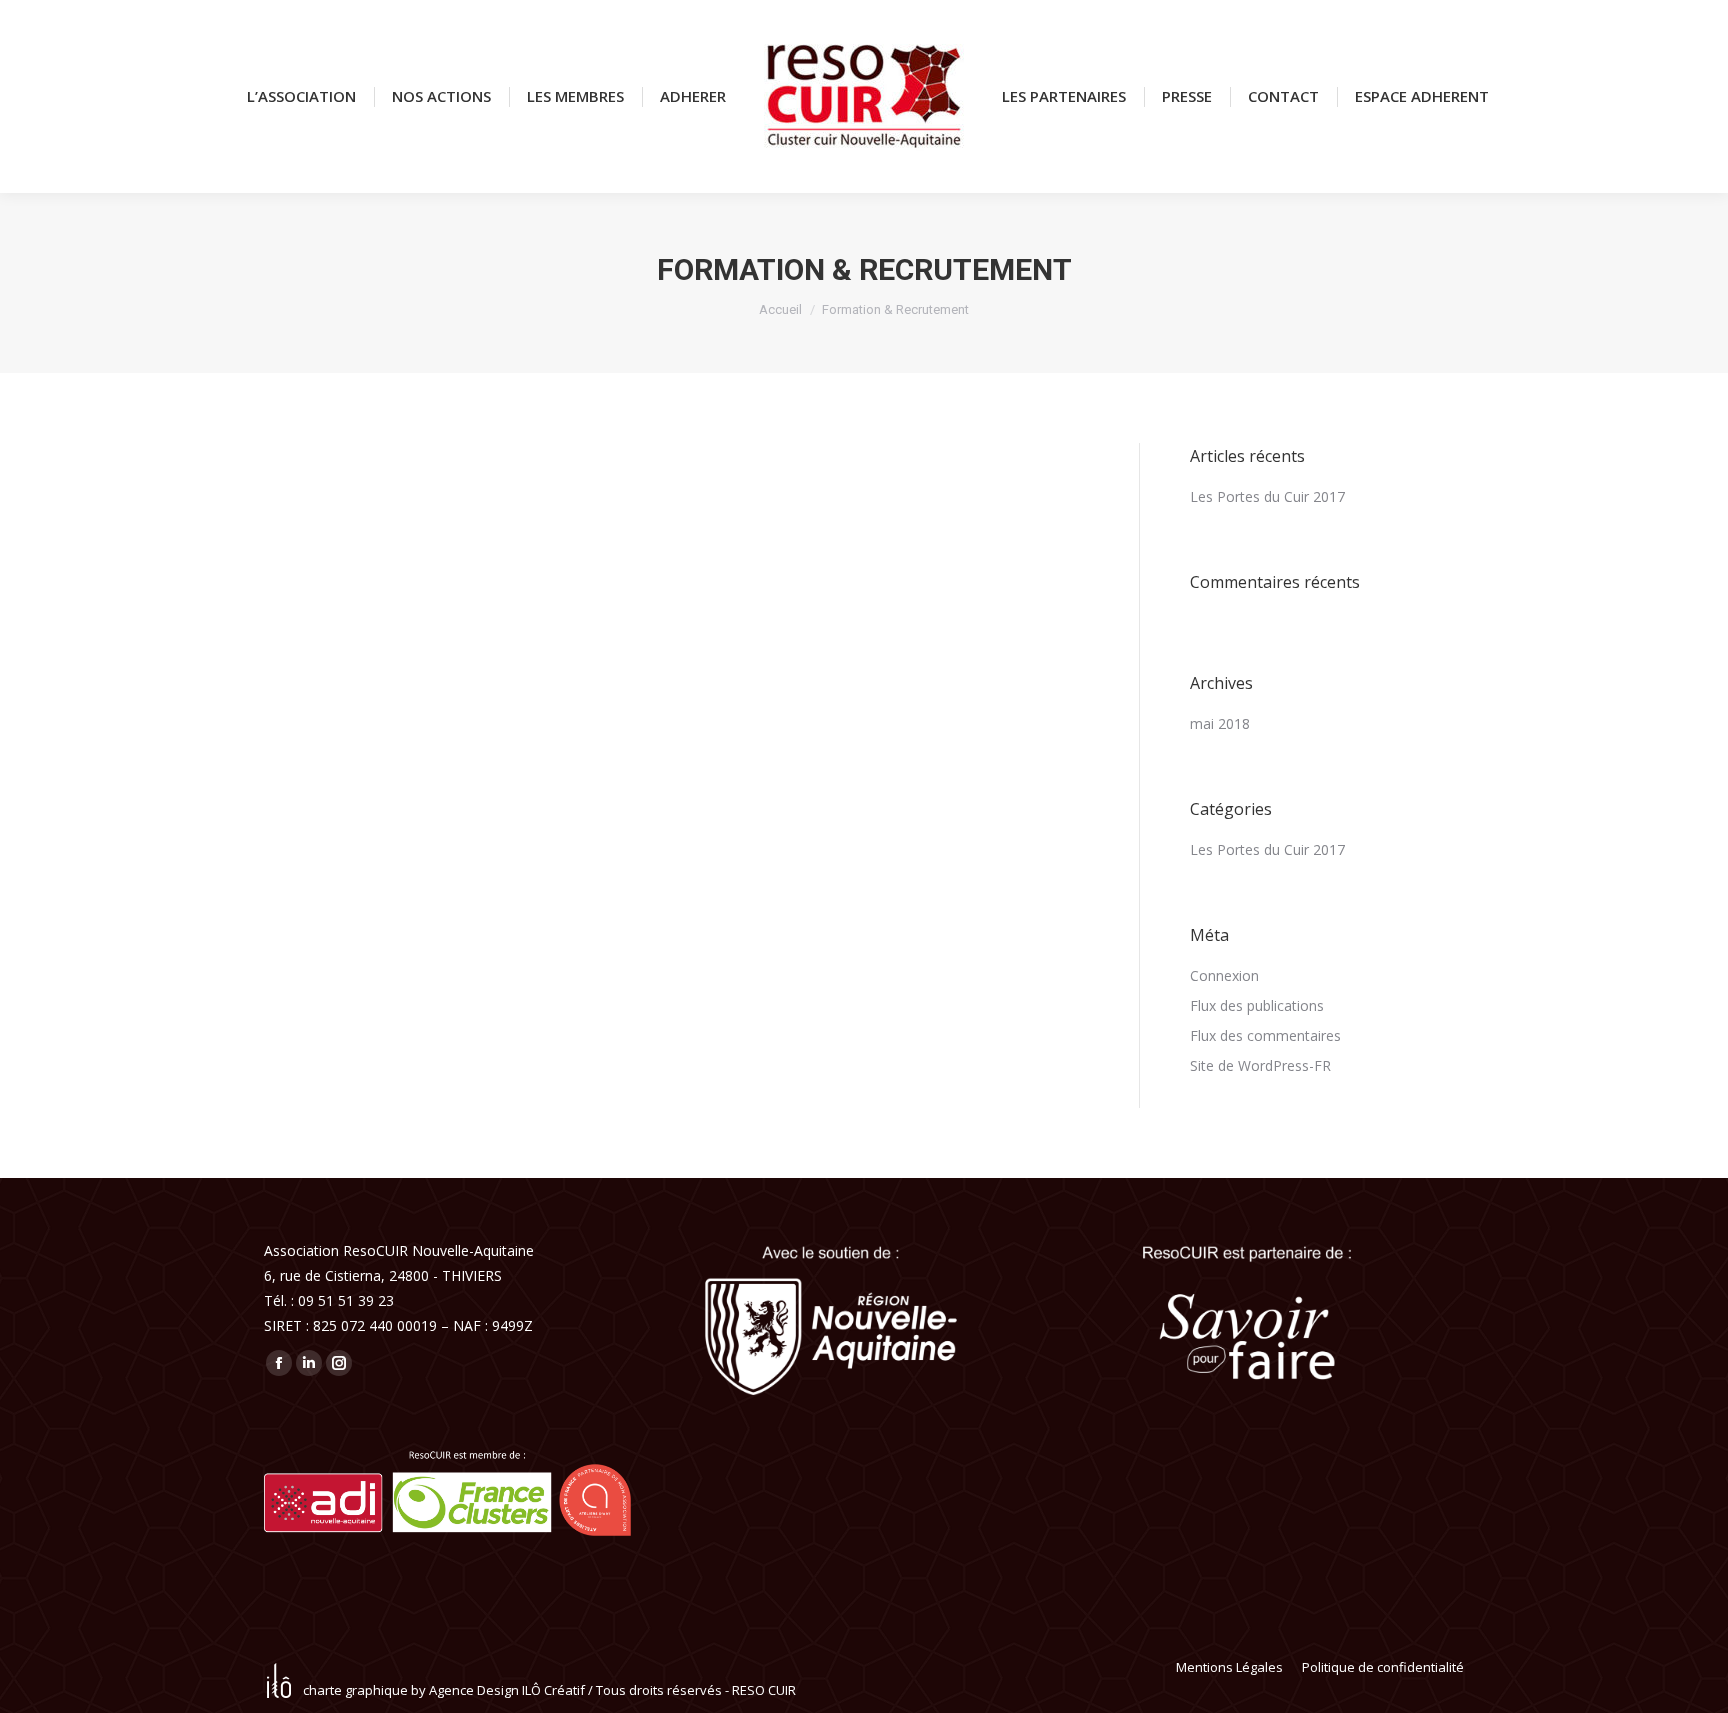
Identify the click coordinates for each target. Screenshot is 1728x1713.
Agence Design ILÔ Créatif (507, 1690)
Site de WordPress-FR (1260, 1065)
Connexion (1224, 975)
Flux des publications (1257, 1005)
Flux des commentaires (1265, 1035)
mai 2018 (1220, 723)
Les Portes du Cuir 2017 (1267, 496)
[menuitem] (301, 96)
